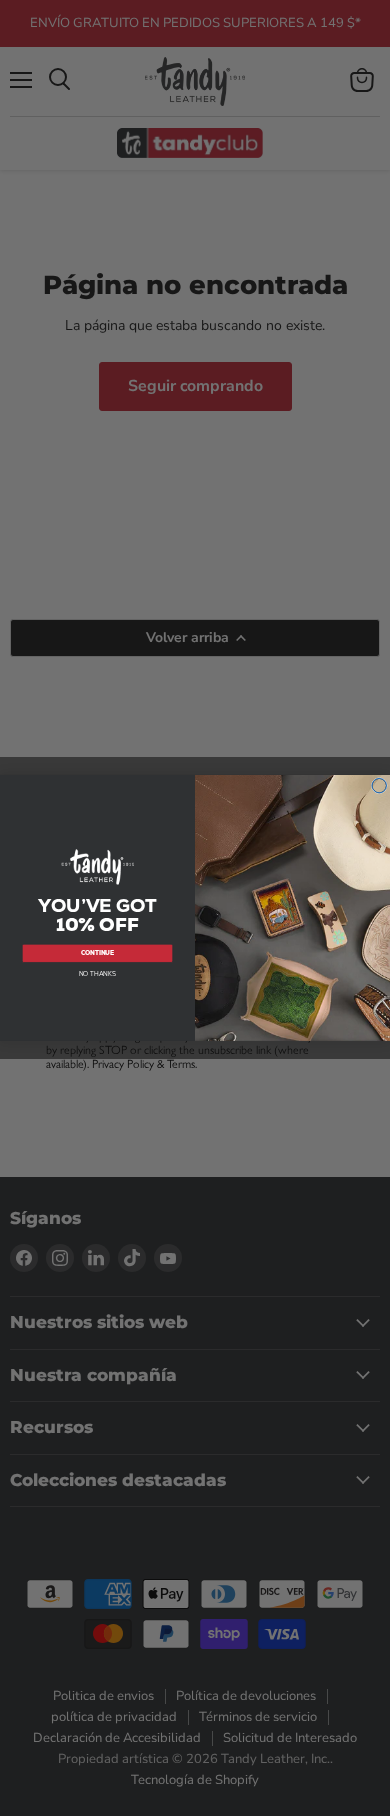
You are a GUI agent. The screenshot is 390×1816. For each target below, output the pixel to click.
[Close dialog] (379, 785)
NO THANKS (97, 974)
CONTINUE (98, 953)
